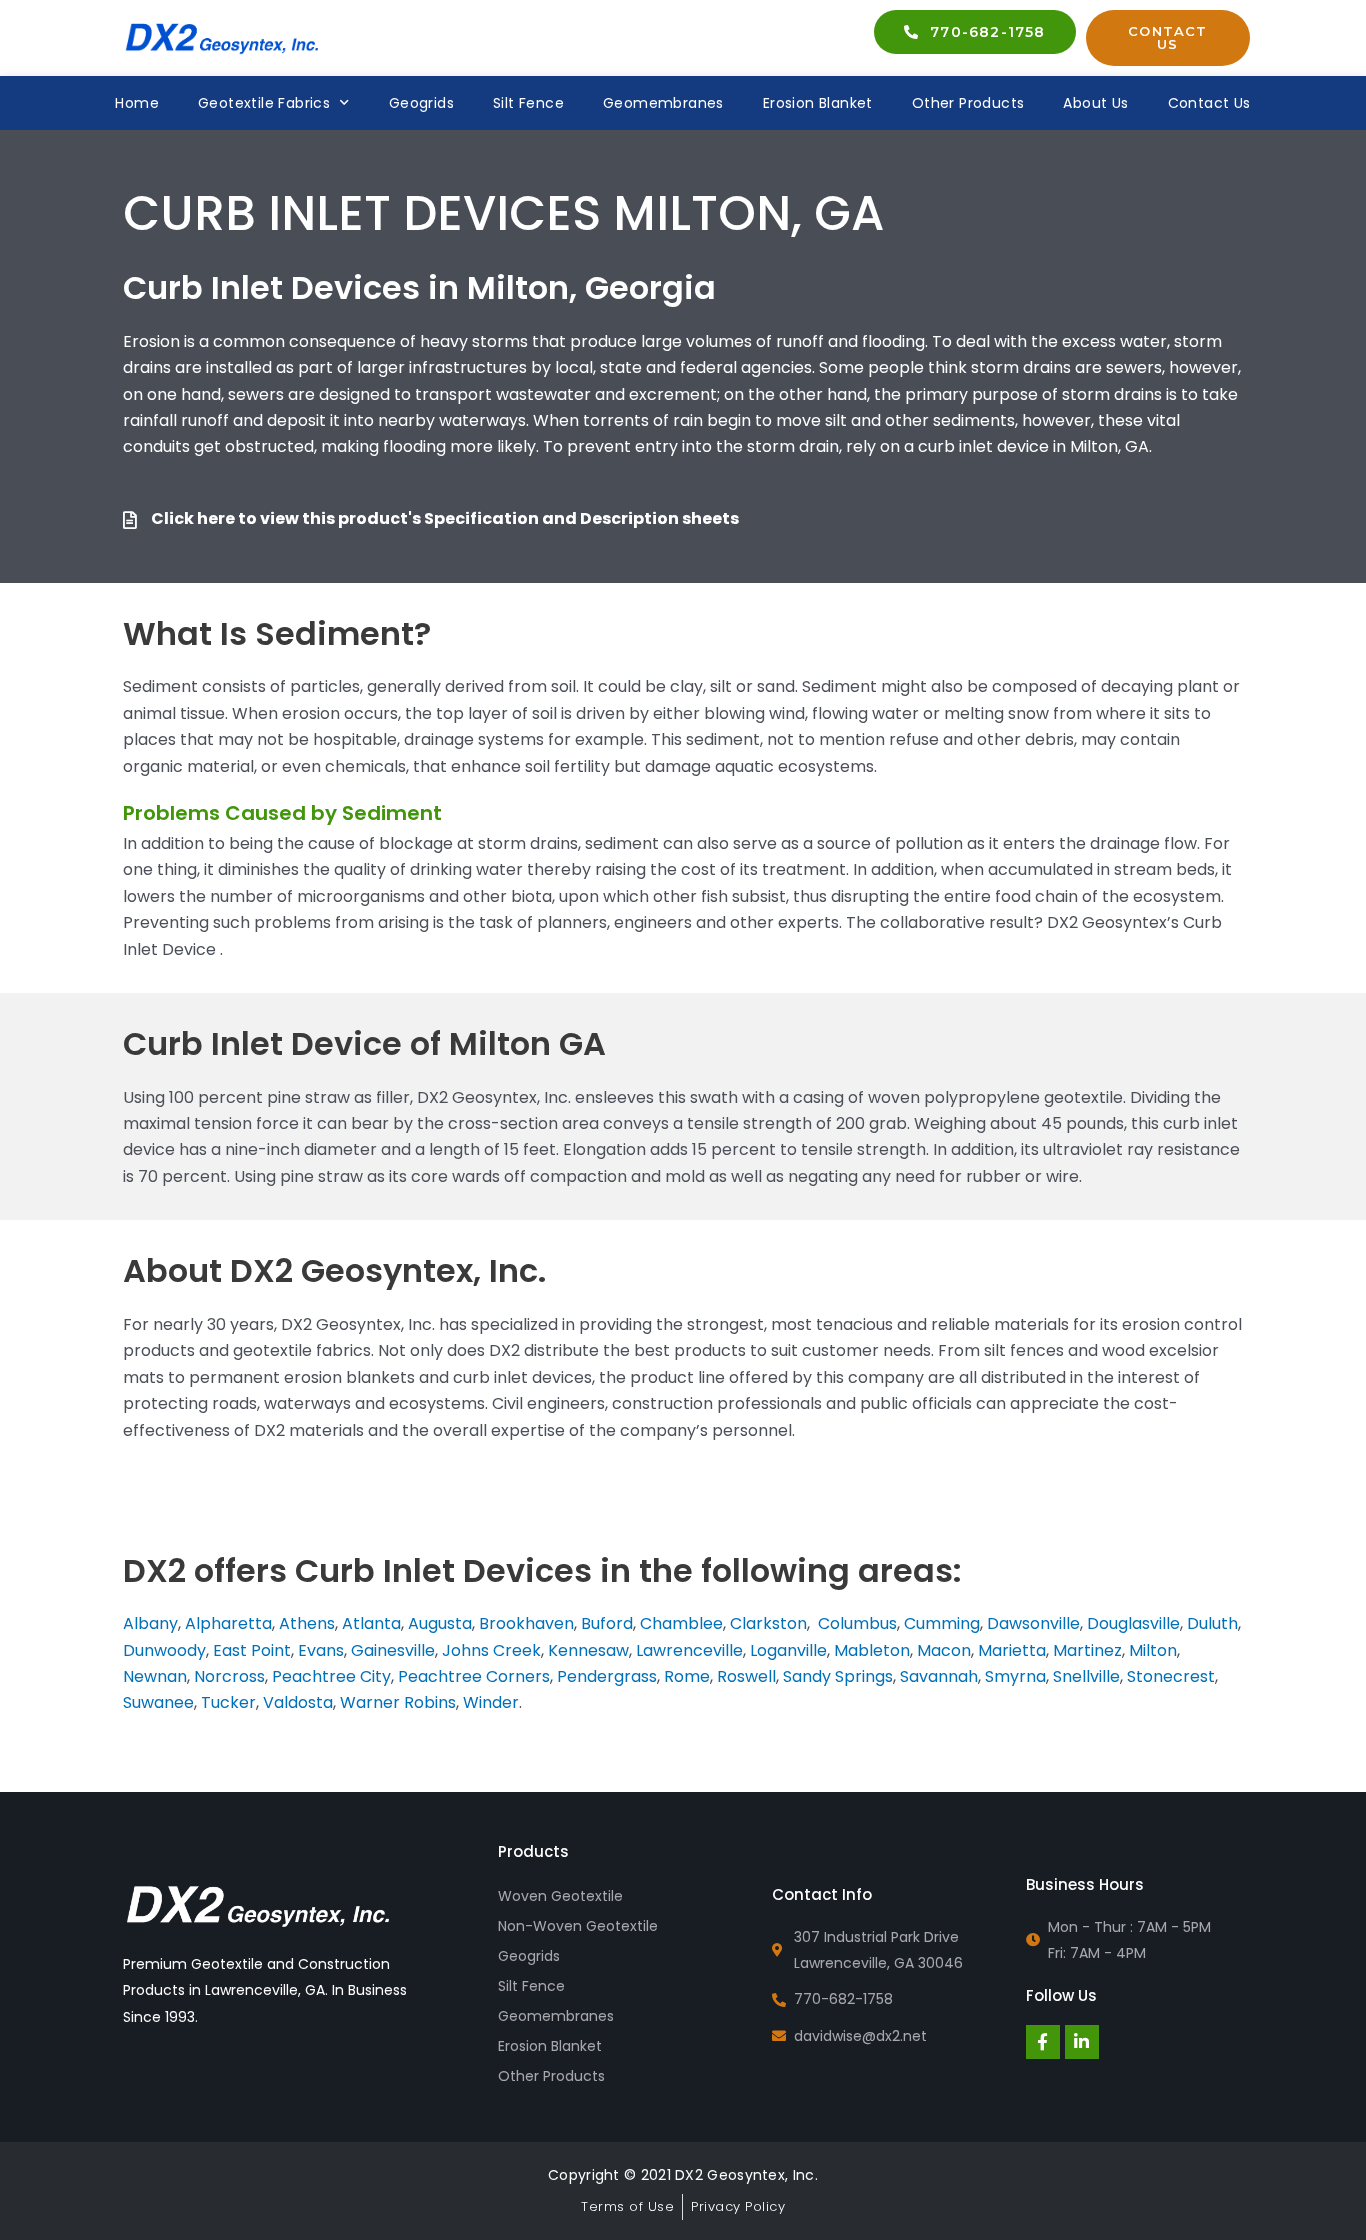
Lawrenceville (689, 1650)
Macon (944, 1650)
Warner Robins (398, 1702)
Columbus (857, 1623)
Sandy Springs (838, 1676)
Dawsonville (1033, 1623)
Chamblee (681, 1623)
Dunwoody (164, 1650)
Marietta (1012, 1650)
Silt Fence (528, 103)
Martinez (1087, 1650)
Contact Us (1209, 103)
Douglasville (1133, 1623)
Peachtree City (331, 1676)
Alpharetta (228, 1623)
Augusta (440, 1623)
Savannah (939, 1676)
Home (137, 103)
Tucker (228, 1702)
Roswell (746, 1676)
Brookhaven (526, 1623)
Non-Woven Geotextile (578, 1926)
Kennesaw (588, 1650)
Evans (321, 1650)
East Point (250, 1650)
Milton (1153, 1650)
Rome (687, 1676)
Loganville (788, 1650)
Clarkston (768, 1623)
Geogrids (421, 103)
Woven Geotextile (560, 1896)
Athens (307, 1623)
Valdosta (298, 1702)
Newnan (155, 1676)
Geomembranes (663, 103)
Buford (607, 1623)
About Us (1095, 103)
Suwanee (158, 1702)
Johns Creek (491, 1650)
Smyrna (1015, 1676)
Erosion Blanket (818, 103)
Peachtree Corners (474, 1676)
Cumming (942, 1623)
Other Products (968, 103)
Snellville (1086, 1676)
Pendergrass (607, 1676)
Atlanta (371, 1623)
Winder (491, 1702)
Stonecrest (1171, 1676)
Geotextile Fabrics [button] (264, 103)
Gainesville (393, 1650)
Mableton (872, 1650)
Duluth (1212, 1623)
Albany (150, 1623)
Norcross (229, 1676)
